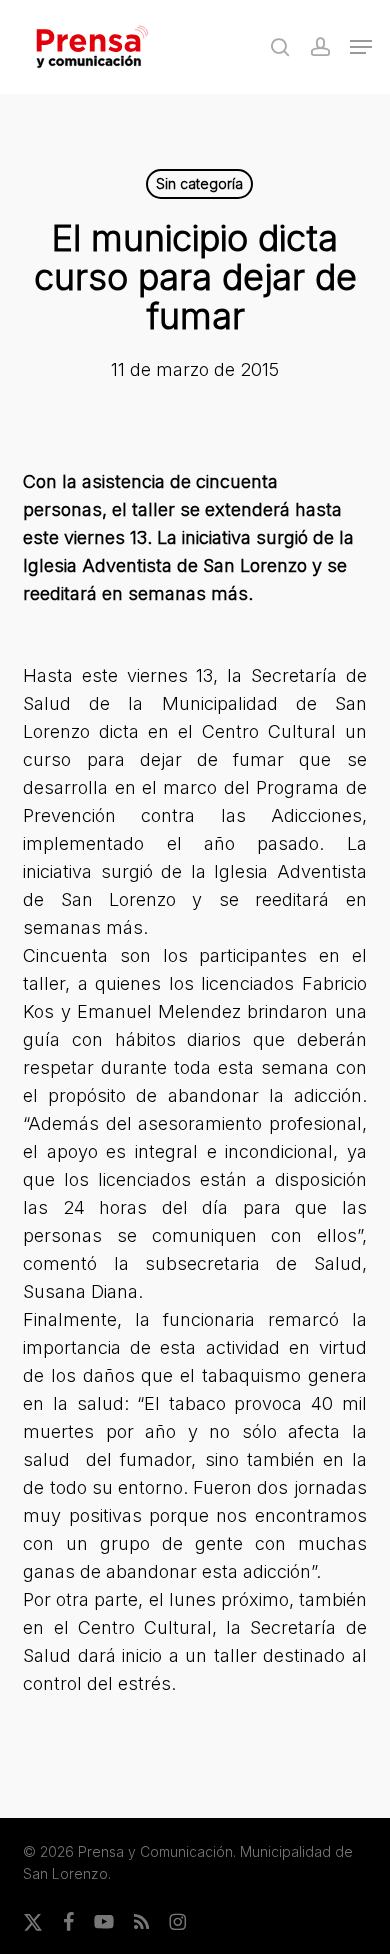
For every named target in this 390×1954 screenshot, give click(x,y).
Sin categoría (199, 183)
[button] (361, 47)
